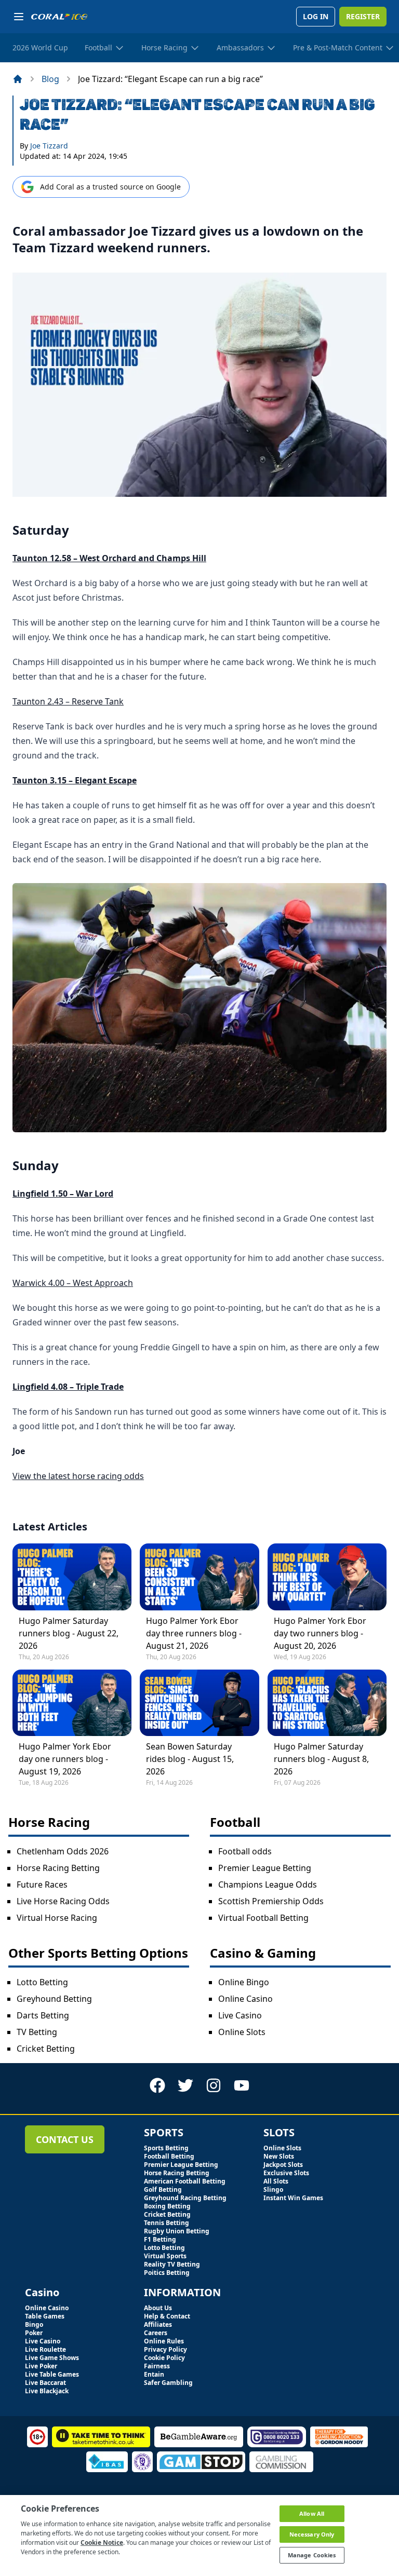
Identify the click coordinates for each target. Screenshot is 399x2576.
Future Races (42, 1884)
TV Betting (37, 2032)
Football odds (245, 1851)
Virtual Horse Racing (57, 1918)
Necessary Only (312, 2534)
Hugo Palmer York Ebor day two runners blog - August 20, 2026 (320, 1633)
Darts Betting (43, 2015)
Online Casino (245, 1999)
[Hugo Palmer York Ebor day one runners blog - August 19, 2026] (72, 1703)
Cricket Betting (46, 2049)
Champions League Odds (268, 1884)
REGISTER (363, 16)
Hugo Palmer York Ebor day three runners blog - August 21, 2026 (194, 1633)
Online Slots (242, 2032)
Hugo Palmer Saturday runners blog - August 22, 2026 (69, 1633)
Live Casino (240, 2015)
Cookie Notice (102, 2543)
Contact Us (65, 2139)
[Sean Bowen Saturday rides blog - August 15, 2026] (199, 1703)
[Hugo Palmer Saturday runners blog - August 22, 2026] (72, 1577)
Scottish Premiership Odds (271, 1901)
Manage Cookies (312, 2555)
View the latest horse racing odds (78, 1476)
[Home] (18, 79)
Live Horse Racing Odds (63, 1901)
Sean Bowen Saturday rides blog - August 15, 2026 (190, 1759)
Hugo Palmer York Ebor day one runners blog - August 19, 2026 (65, 1759)
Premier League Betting (265, 1868)
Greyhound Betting (54, 1999)
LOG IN (316, 16)
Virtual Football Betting (263, 1918)
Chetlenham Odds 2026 (63, 1851)
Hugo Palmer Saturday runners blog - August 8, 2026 (321, 1759)
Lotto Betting (42, 1982)
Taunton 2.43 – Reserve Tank (68, 701)
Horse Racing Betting (58, 1868)
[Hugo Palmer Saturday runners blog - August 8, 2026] (327, 1703)
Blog (50, 79)
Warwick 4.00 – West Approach (73, 1283)
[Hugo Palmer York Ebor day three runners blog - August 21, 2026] (199, 1577)
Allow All (312, 2513)
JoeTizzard (49, 146)
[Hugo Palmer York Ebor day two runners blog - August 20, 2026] (327, 1577)
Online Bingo (244, 1982)
